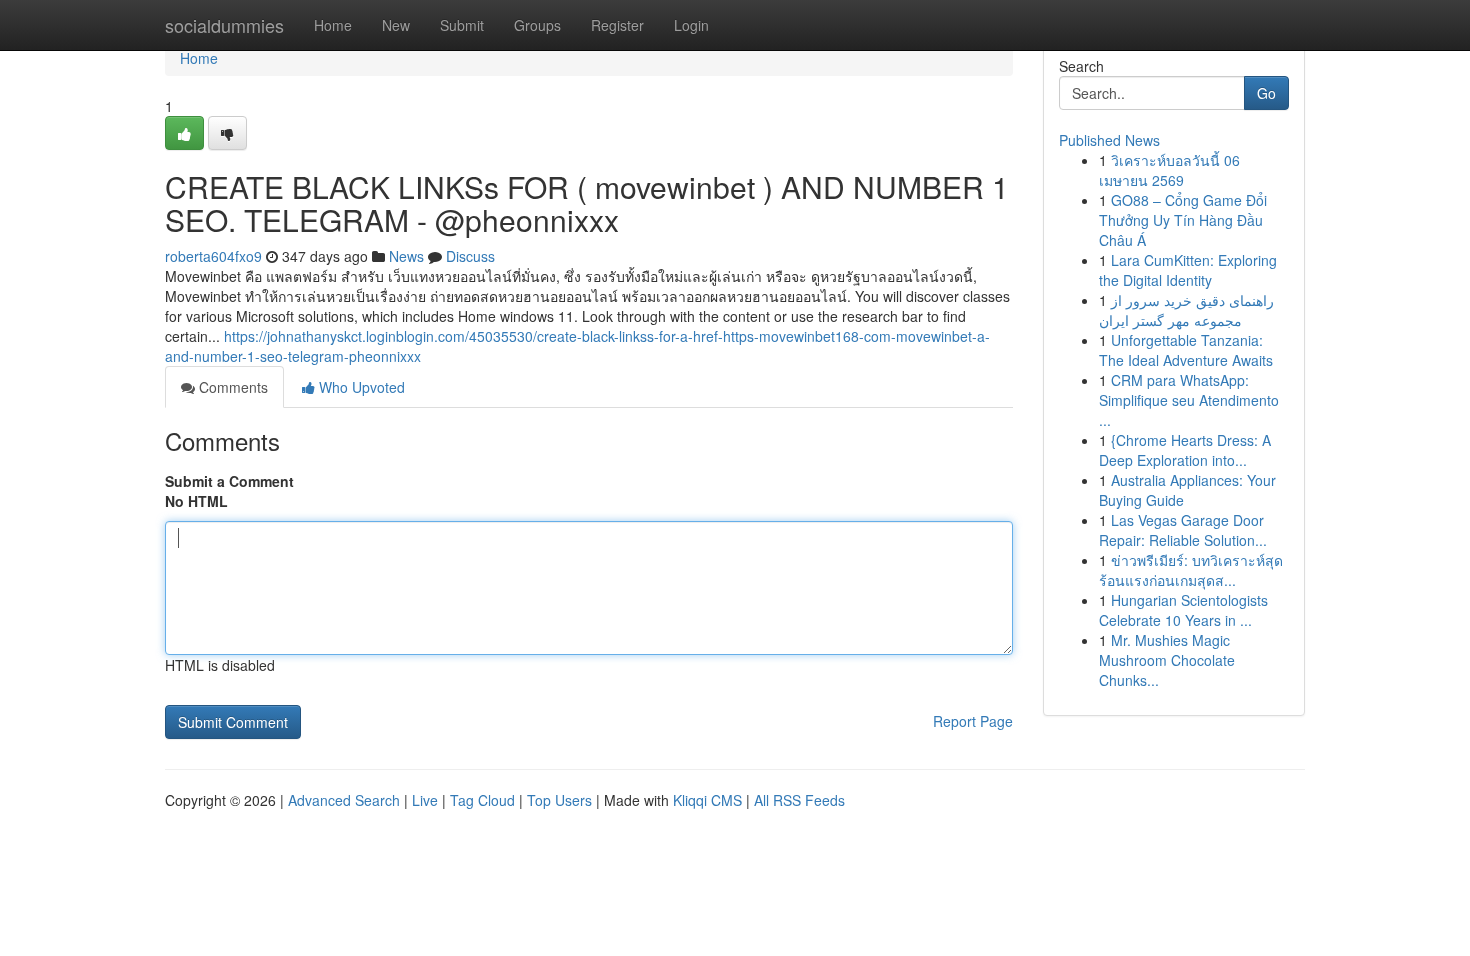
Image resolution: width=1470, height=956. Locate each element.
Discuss (470, 256)
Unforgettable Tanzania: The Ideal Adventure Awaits (1186, 350)
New (396, 25)
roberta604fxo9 (213, 256)
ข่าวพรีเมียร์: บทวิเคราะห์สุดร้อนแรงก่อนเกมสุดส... (1191, 570)
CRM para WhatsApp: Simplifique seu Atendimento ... (1189, 400)
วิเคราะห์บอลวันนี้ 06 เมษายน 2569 (1169, 170)
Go (1266, 93)
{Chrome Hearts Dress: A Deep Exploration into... (1185, 450)
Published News (1109, 140)
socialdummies (224, 25)
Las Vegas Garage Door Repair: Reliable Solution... (1183, 530)
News (406, 256)
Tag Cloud (482, 800)
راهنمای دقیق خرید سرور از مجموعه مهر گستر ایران (1186, 310)
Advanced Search (344, 800)
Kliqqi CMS (707, 800)
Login (691, 25)
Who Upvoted (360, 387)
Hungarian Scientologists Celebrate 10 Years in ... (1183, 610)
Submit (462, 25)
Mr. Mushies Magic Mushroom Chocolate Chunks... (1167, 660)
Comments (231, 387)
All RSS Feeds (799, 800)
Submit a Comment (229, 481)
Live (425, 800)
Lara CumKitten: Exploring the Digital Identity (1188, 270)
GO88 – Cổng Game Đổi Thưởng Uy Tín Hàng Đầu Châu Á (1183, 220)
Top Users (559, 800)
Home (333, 25)
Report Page (973, 721)
